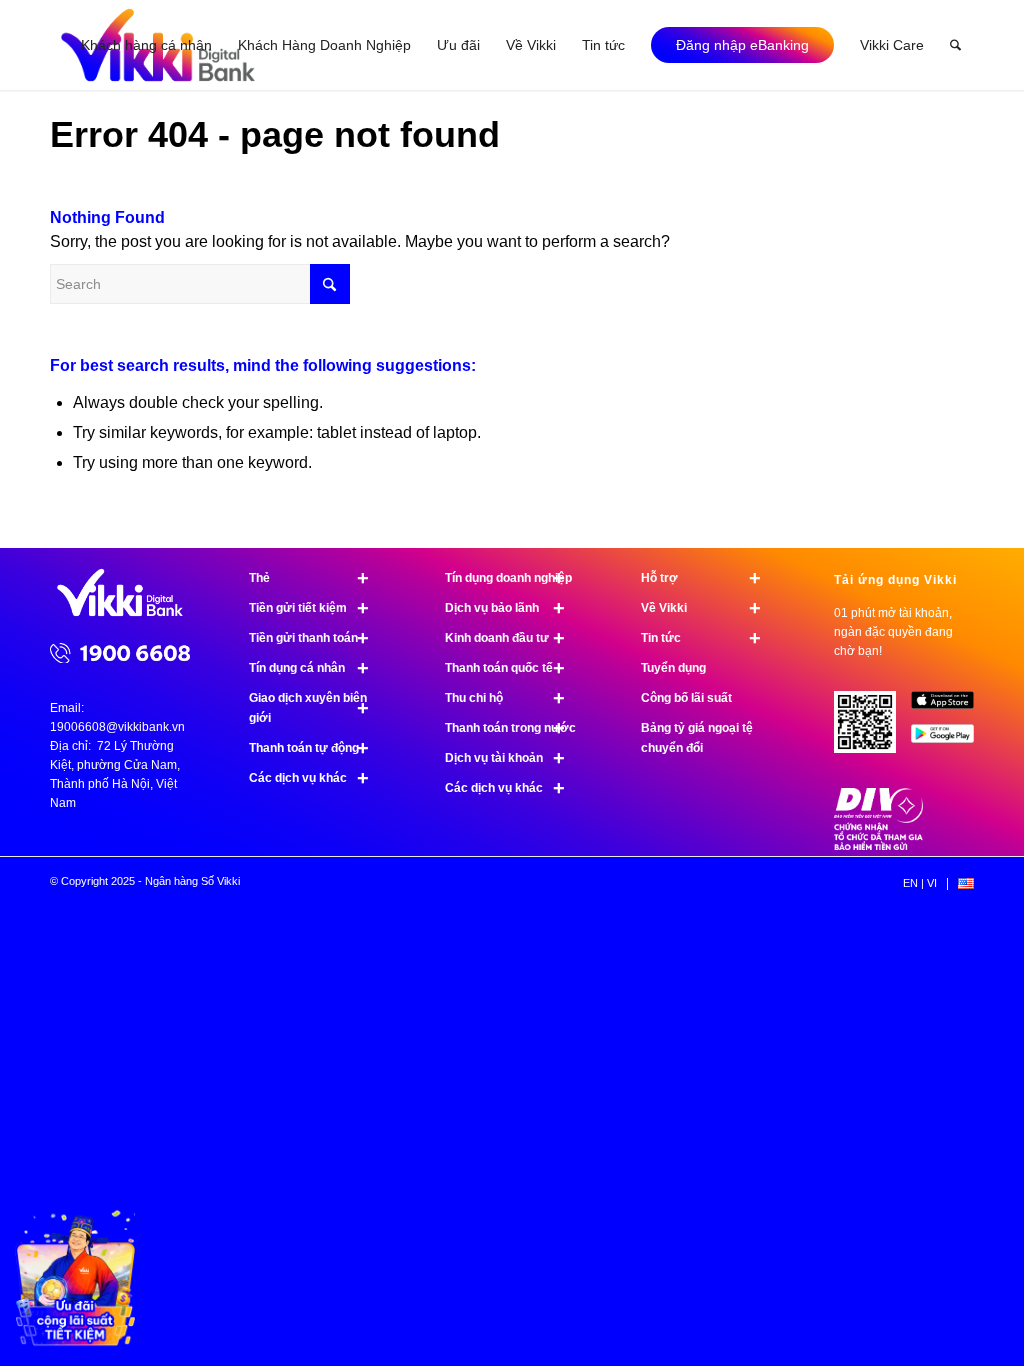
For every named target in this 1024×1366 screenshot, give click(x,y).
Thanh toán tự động (309, 748)
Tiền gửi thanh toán (309, 638)
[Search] (955, 45)
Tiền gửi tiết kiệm (309, 608)
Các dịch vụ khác (309, 778)
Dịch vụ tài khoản (505, 758)
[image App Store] (950, 707)
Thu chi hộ (505, 698)
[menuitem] (146, 45)
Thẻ (309, 578)
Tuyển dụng (673, 668)
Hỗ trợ (701, 578)
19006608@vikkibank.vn (117, 727)
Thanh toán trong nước (510, 728)
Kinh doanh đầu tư (505, 638)
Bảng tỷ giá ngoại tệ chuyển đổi (697, 738)
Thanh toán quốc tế (505, 668)
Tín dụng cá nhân (309, 668)
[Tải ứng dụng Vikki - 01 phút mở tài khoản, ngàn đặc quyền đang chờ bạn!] (873, 730)
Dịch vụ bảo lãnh (505, 608)
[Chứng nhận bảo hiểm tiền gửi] (879, 846)
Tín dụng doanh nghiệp (508, 578)
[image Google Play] (950, 740)
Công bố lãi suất (686, 698)
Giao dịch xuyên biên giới (309, 708)
